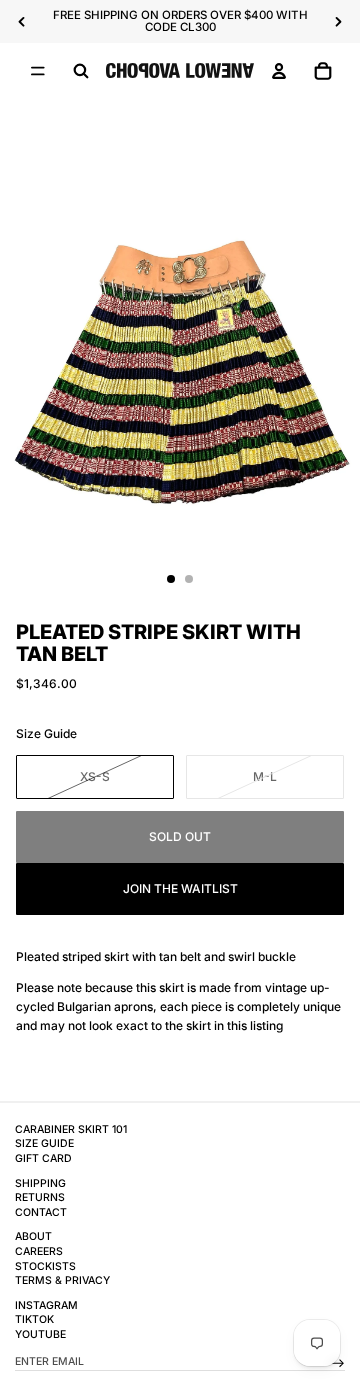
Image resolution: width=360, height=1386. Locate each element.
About (33, 1236)
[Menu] (38, 71)
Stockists (45, 1266)
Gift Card (43, 1158)
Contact (41, 1212)
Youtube (40, 1334)
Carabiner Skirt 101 (71, 1129)
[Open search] (81, 71)
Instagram (46, 1305)
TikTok (34, 1319)
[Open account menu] (279, 71)
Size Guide (46, 733)
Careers (39, 1251)
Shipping (40, 1183)
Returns (40, 1197)
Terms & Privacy (62, 1280)
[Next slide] (338, 22)
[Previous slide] (22, 22)
